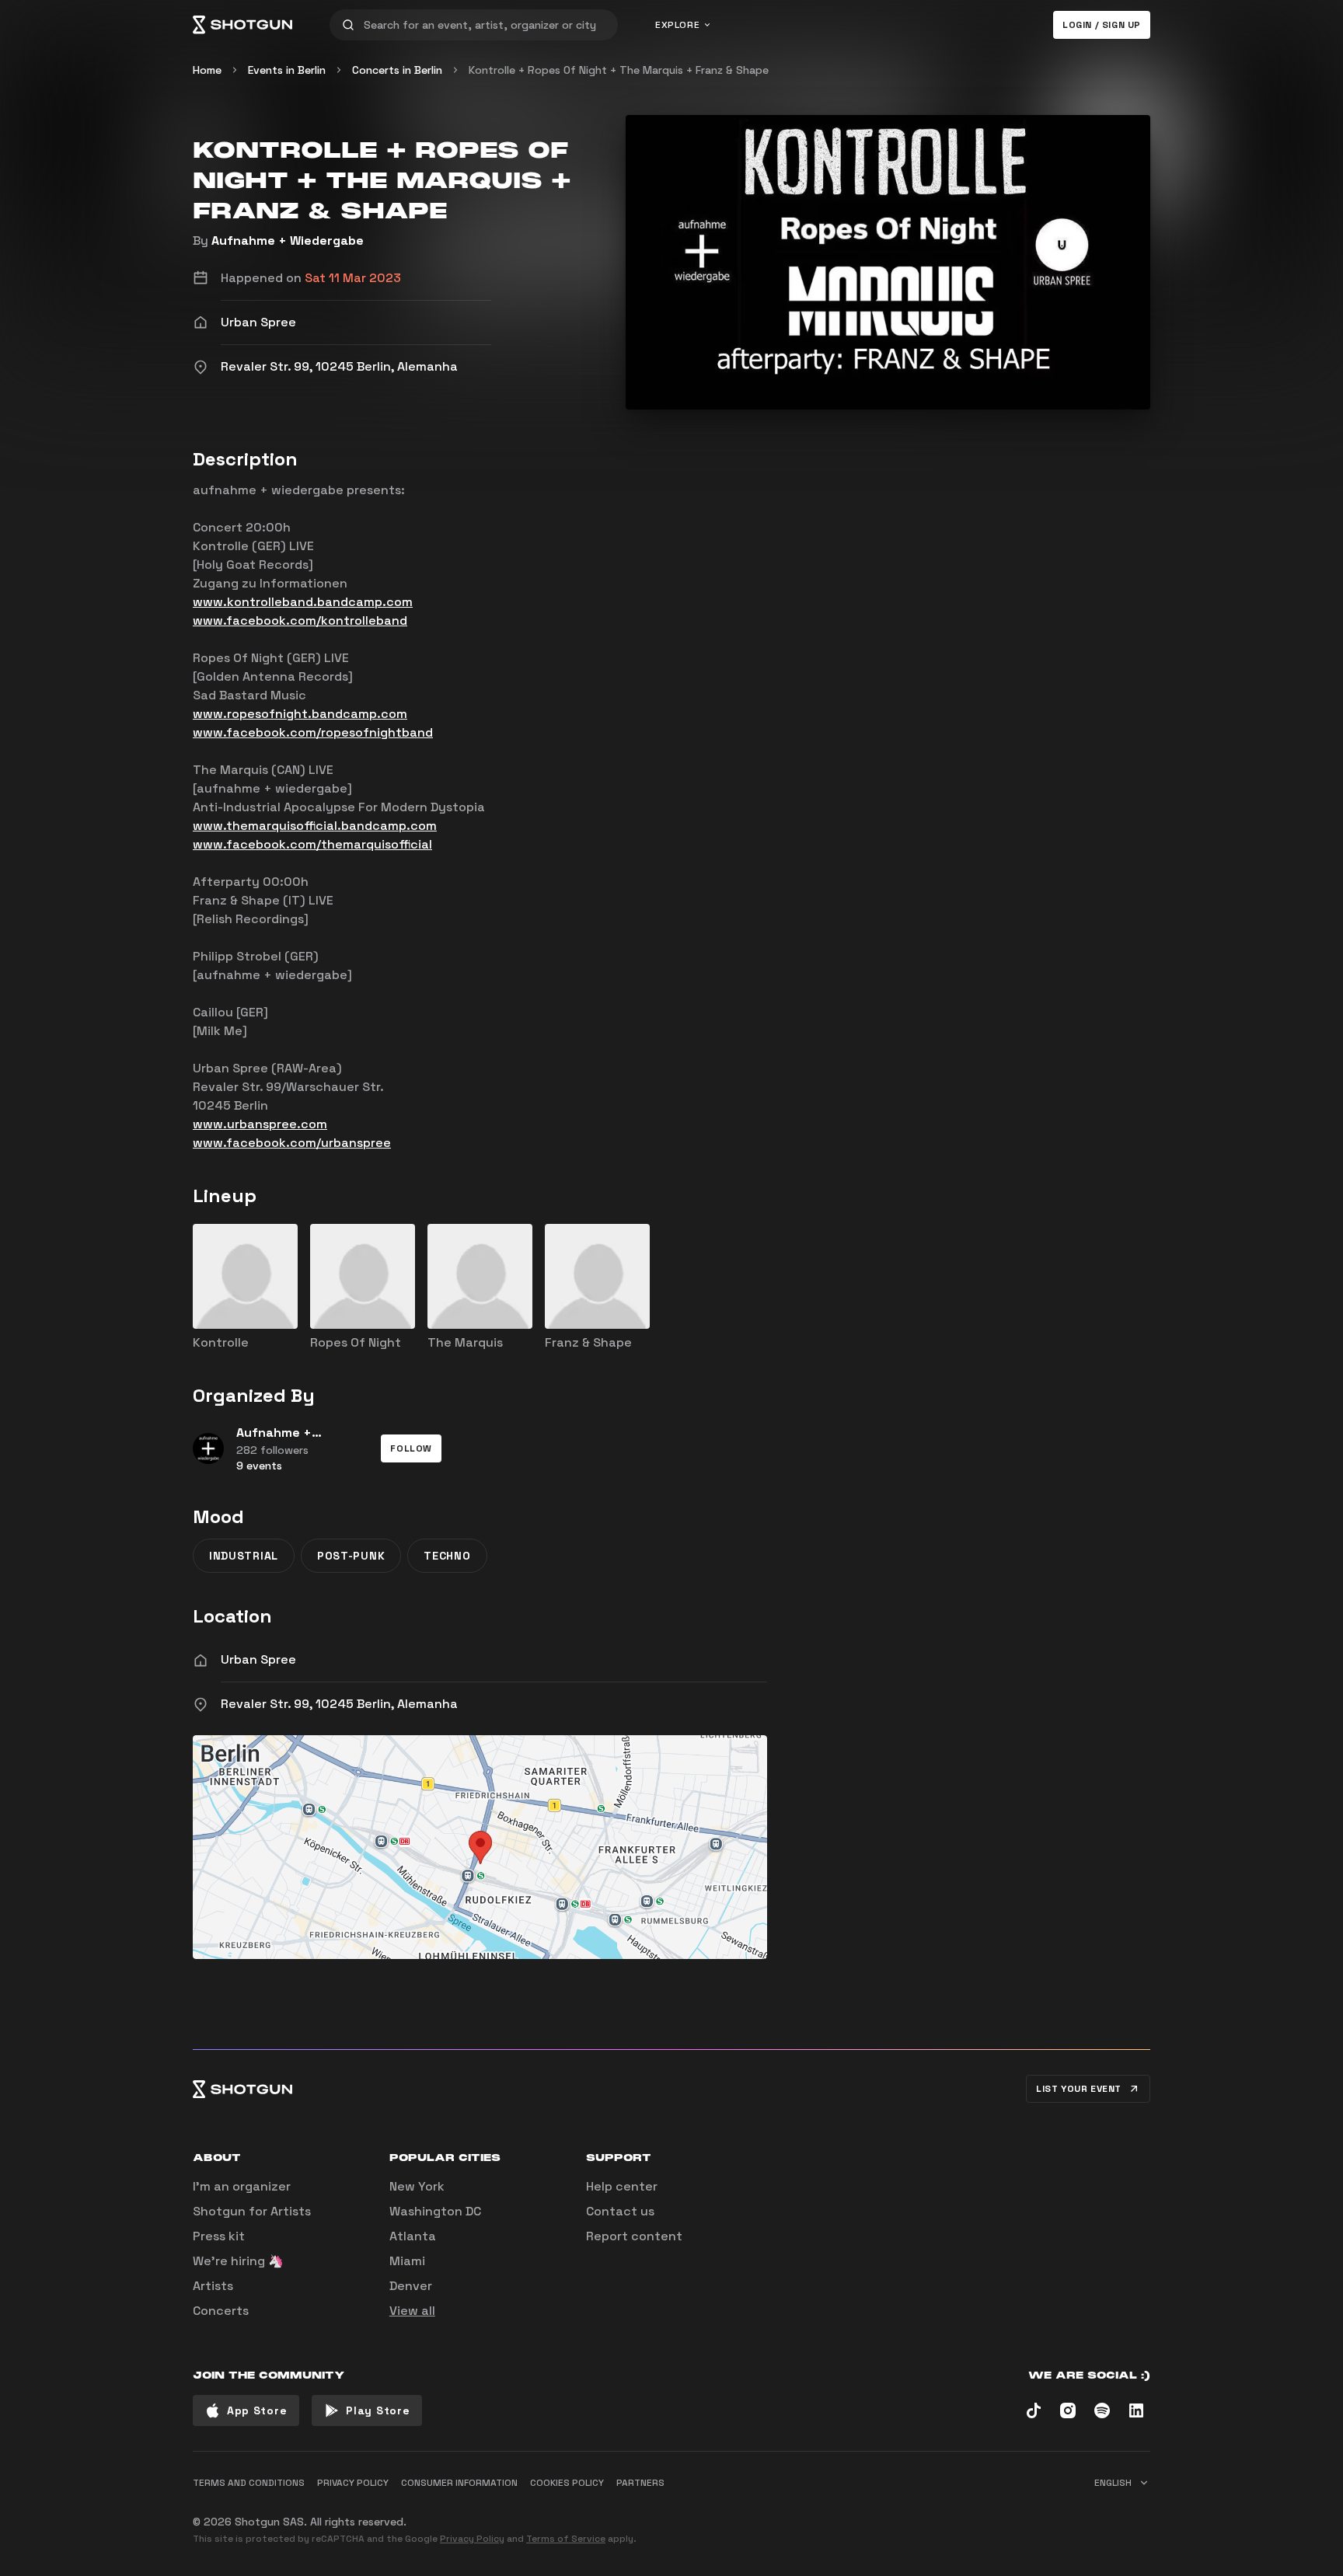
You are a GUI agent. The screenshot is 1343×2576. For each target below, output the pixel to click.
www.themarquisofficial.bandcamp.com (315, 826)
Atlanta (413, 2236)
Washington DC (435, 2211)
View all (412, 2311)
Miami (407, 2261)
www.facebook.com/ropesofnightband (313, 732)
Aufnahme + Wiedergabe (288, 241)
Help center (622, 2186)
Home (207, 70)
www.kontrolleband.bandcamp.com (303, 602)
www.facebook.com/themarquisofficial (312, 844)
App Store (257, 2410)
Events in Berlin (287, 70)
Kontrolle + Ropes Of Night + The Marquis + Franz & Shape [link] (619, 70)
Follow (411, 1448)
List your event (1079, 2089)
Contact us (620, 2211)
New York (417, 2186)
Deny (1123, 2515)
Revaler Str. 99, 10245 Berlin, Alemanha (339, 1704)
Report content (634, 2236)
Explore (677, 25)
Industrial (244, 1556)
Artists (213, 2286)
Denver (411, 2286)
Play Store (378, 2410)
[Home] (242, 25)
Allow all (956, 2515)
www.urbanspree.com (260, 1124)
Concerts (221, 2311)
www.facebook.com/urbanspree (292, 1143)
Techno (447, 1556)
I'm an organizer (242, 2186)
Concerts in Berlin (397, 70)
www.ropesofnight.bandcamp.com (300, 714)
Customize (1041, 2515)
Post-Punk (351, 1556)
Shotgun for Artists (252, 2211)
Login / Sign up (1102, 25)
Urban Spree (258, 1659)
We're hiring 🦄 (238, 2261)
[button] (411, 1448)
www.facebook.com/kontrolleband (300, 620)
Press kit (219, 2236)
